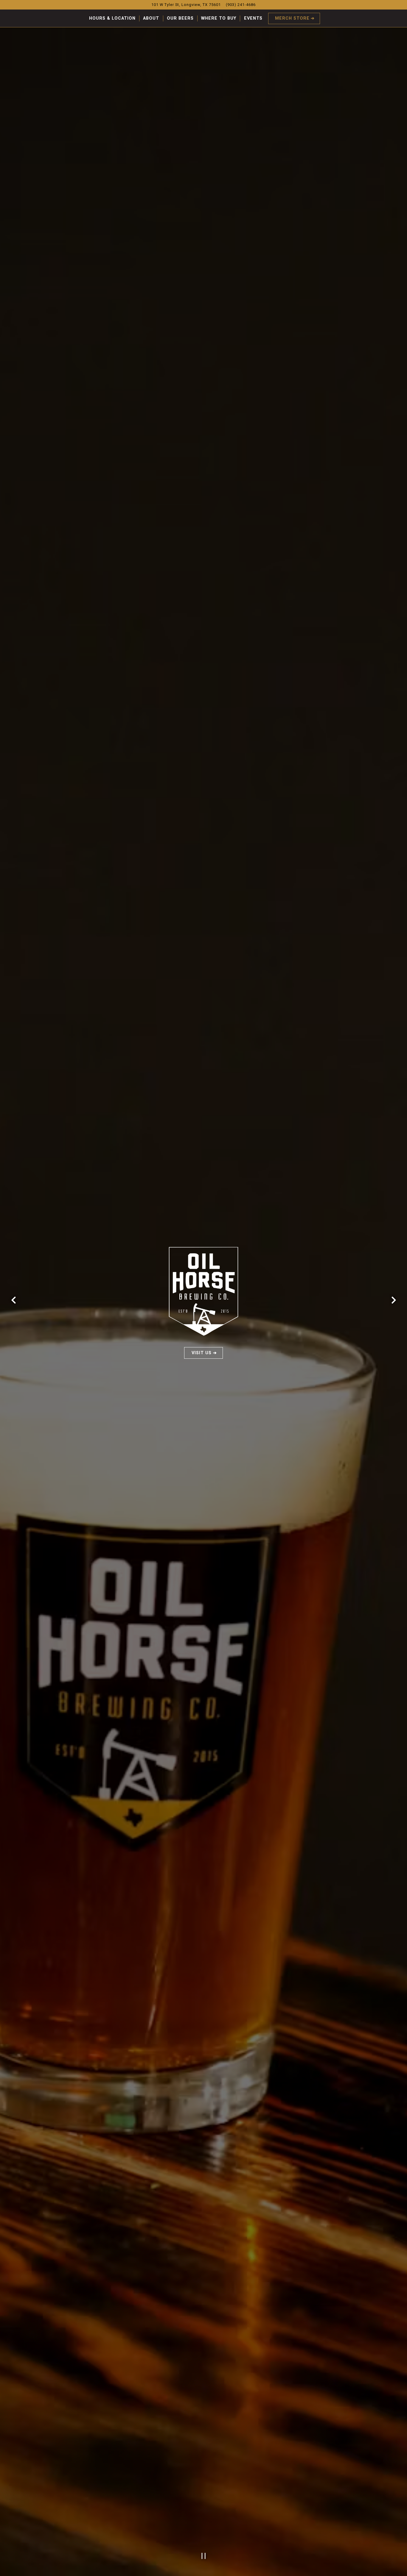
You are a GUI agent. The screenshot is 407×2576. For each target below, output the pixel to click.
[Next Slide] (394, 1302)
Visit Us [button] (202, 1353)
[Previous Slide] (13, 1302)
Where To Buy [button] (219, 18)
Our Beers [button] (180, 18)
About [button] (151, 18)
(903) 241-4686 (241, 5)
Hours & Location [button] (112, 18)
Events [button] (253, 18)
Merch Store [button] (292, 18)
